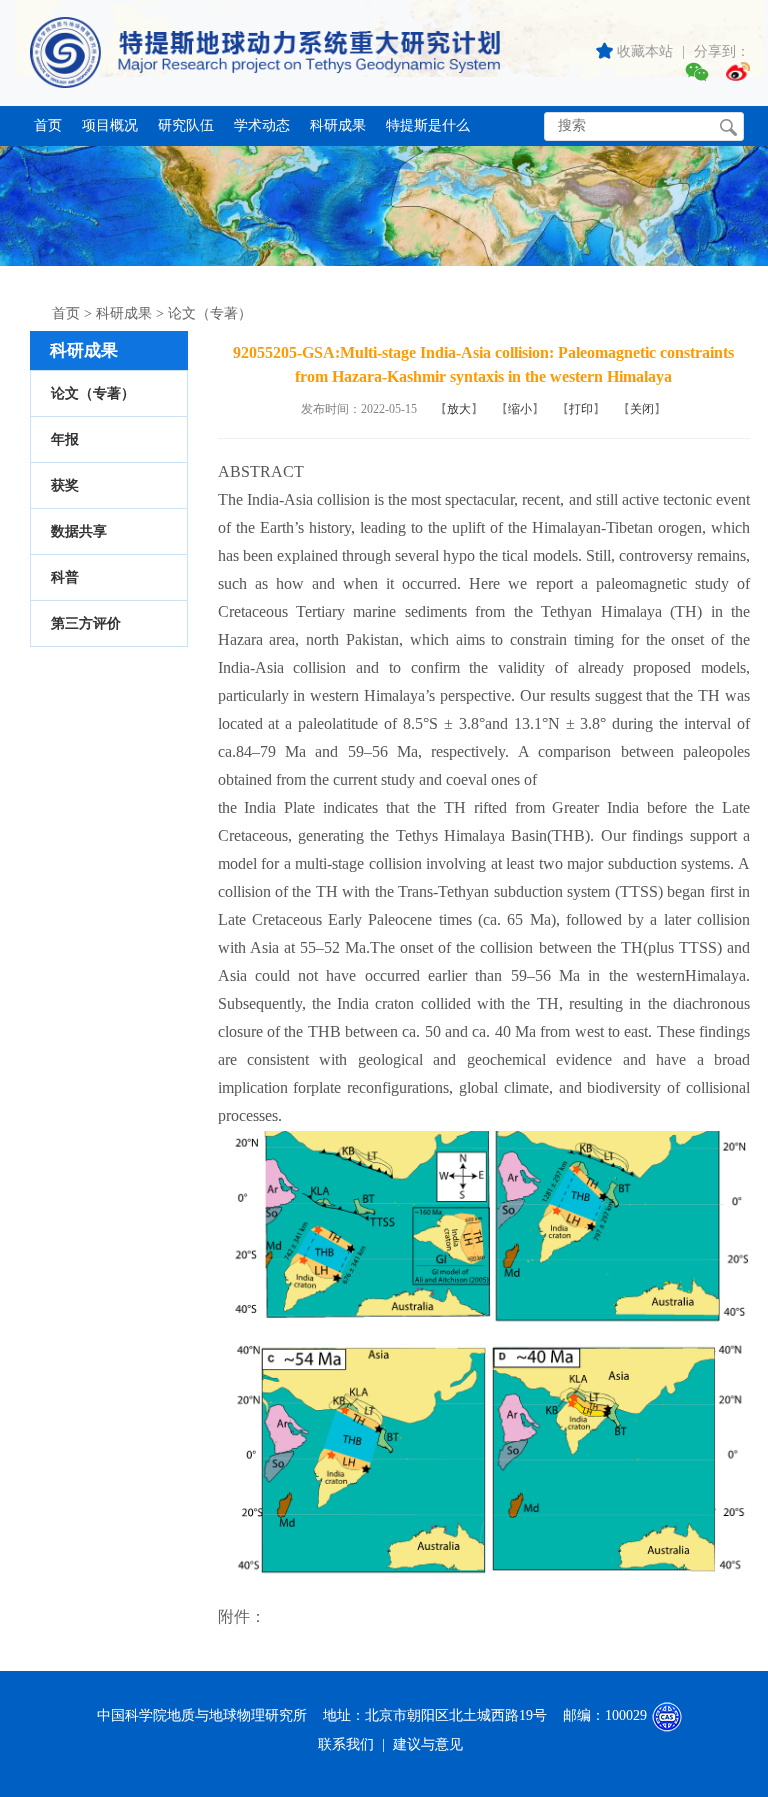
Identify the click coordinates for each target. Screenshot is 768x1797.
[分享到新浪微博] (738, 74)
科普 (65, 577)
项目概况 (110, 125)
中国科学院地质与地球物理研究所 (202, 1715)
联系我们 (346, 1744)
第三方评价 (86, 623)
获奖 (65, 485)
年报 (65, 439)
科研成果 (338, 125)
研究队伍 (186, 125)
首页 (48, 125)
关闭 (642, 409)
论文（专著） (210, 313)
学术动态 (262, 125)
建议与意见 (428, 1744)
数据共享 (79, 531)
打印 (581, 409)
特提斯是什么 (428, 125)
